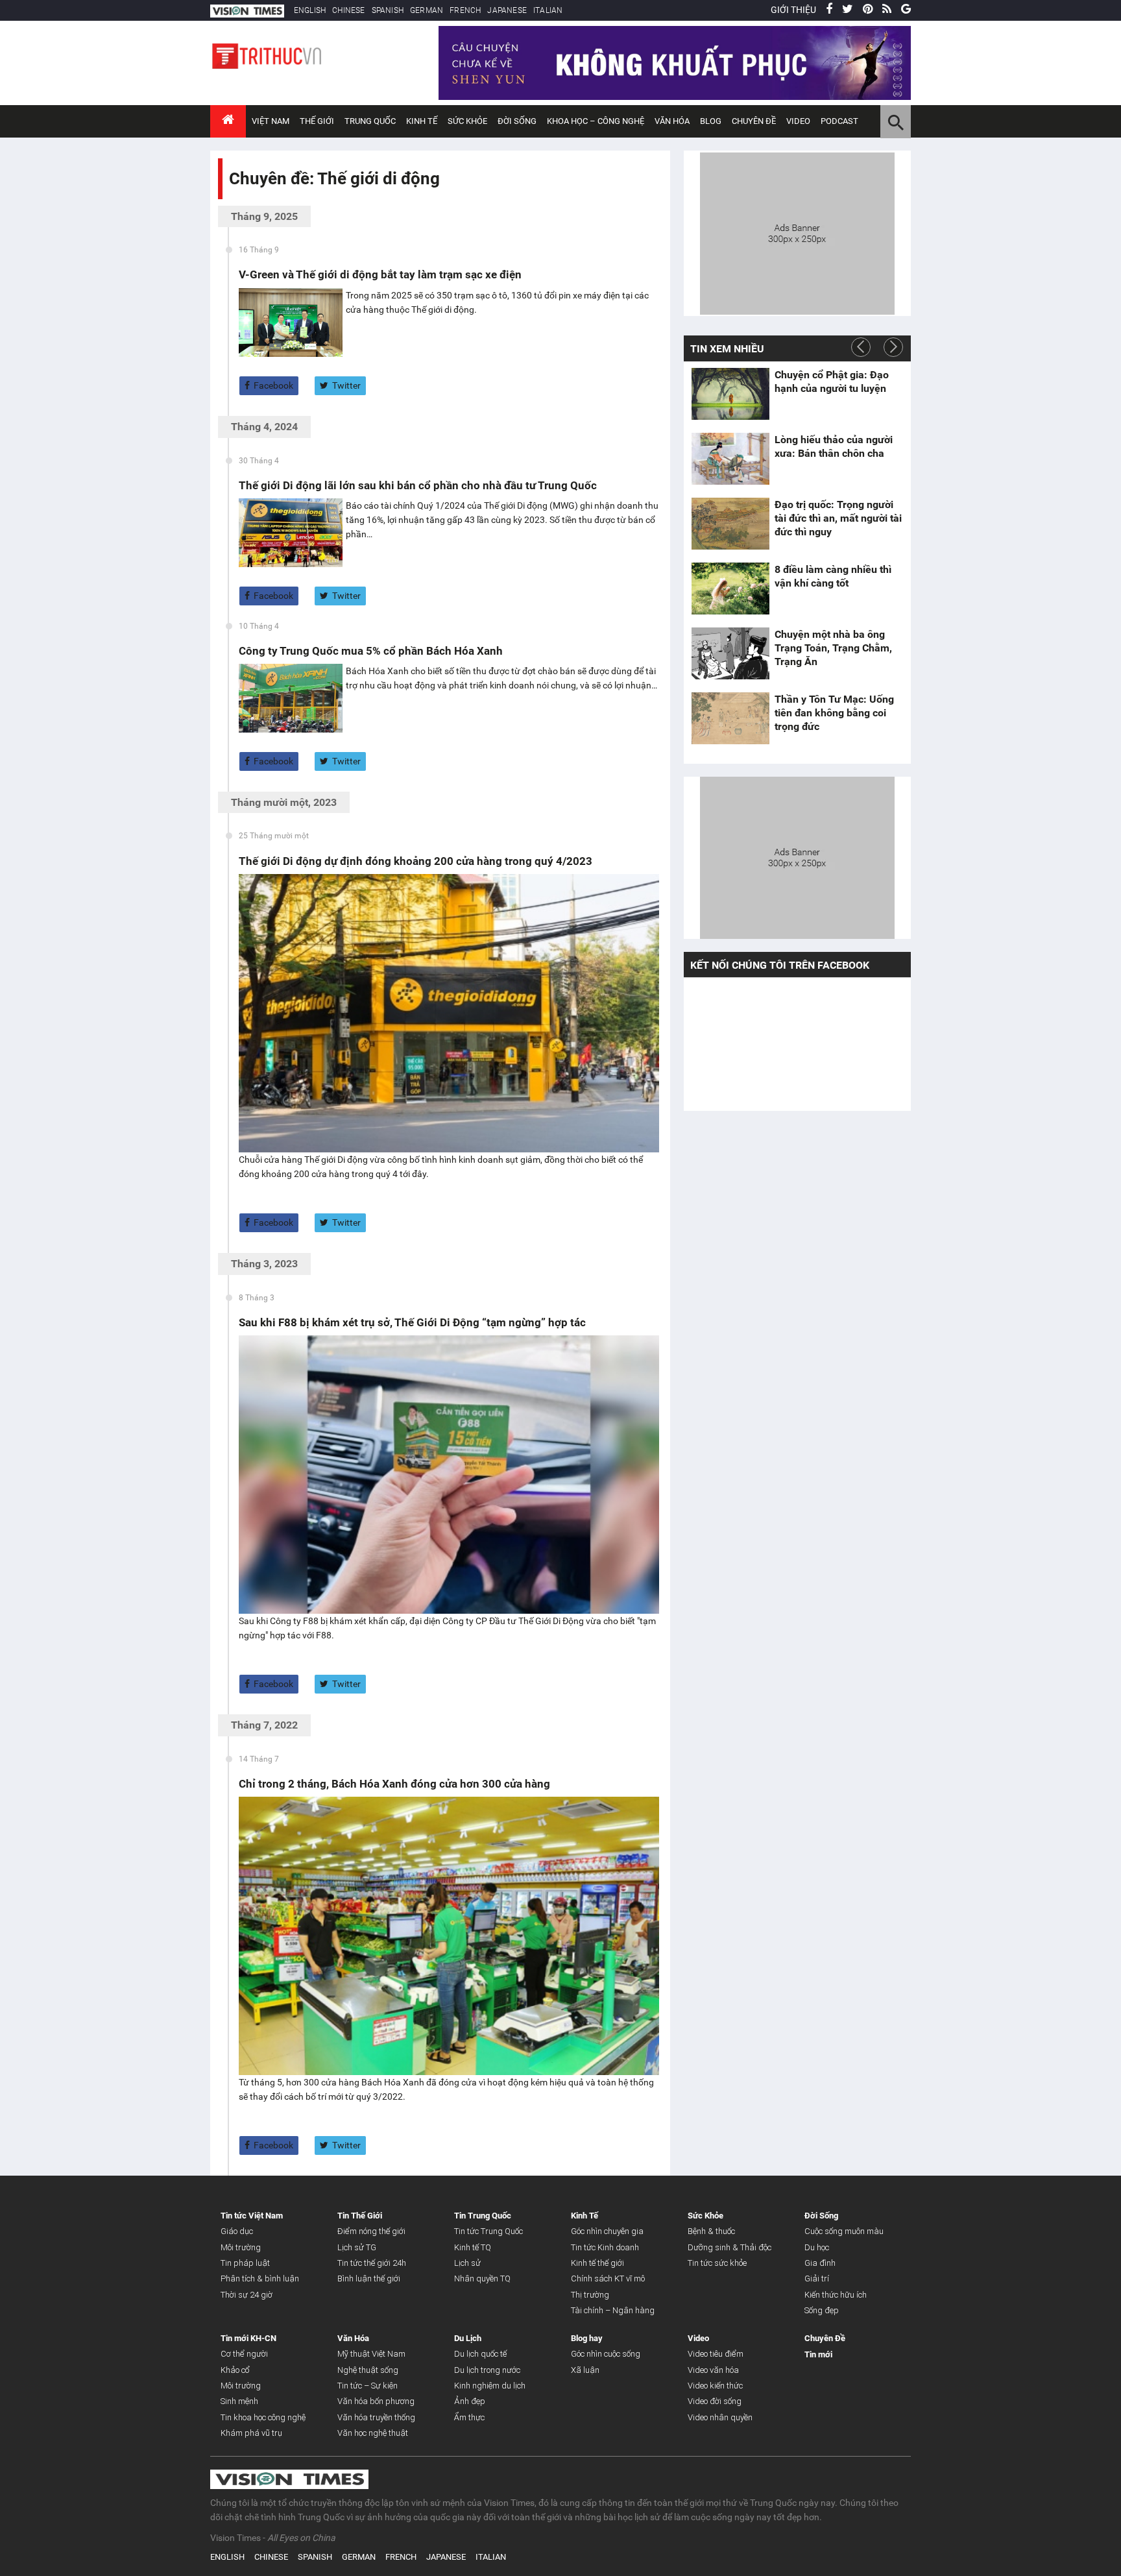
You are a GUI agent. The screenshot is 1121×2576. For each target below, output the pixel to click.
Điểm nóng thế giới (371, 2231)
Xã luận (585, 2370)
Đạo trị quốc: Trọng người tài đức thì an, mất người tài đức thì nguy (838, 518)
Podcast (839, 121)
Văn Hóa (672, 121)
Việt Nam (271, 121)
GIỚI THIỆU (793, 10)
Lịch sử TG (357, 2247)
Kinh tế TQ (473, 2247)
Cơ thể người (244, 2354)
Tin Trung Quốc (483, 2216)
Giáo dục (237, 2231)
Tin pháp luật (245, 2263)
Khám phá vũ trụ (251, 2433)
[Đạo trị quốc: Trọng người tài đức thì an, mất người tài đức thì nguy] (730, 524)
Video (798, 121)
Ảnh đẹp (470, 2401)
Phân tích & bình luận (260, 2278)
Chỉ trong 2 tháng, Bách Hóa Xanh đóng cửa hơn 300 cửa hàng (394, 1784)
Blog (711, 121)
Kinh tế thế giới (597, 2263)
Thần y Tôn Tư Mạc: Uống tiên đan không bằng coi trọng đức (834, 713)
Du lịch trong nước (487, 2370)
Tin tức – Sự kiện (368, 2386)
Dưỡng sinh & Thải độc (729, 2247)
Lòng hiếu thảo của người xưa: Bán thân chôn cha (834, 446)
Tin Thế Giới (360, 2216)
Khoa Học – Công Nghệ (596, 121)
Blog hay (587, 2338)
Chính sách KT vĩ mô (608, 2278)
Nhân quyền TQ (482, 2278)
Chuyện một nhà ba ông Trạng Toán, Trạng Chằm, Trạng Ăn (833, 648)
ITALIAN (548, 10)
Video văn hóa (713, 2370)
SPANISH (388, 10)
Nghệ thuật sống (368, 2370)
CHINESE (348, 10)
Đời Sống (517, 121)
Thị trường (590, 2295)
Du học (817, 2247)
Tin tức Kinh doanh (605, 2247)
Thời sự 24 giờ (247, 2295)
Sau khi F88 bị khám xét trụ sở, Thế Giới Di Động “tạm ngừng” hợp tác (412, 1322)
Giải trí (817, 2278)
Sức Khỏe (467, 121)
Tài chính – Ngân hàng (613, 2310)
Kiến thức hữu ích (836, 2295)
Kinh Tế (422, 121)
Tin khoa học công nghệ (263, 2417)
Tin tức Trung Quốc (488, 2231)
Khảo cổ (235, 2370)
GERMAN (427, 10)
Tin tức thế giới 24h (372, 2263)
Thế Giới (317, 121)
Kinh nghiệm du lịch (490, 2386)
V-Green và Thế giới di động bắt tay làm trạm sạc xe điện (380, 274)
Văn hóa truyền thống (376, 2417)
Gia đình (820, 2263)
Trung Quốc (370, 121)
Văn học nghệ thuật (373, 2433)
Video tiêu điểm (716, 2354)
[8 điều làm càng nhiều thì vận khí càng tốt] (730, 589)
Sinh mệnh (239, 2401)
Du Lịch (468, 2338)
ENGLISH (310, 10)
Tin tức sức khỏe (717, 2263)
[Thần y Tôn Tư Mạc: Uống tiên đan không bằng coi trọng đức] (730, 718)
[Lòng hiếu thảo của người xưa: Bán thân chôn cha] (730, 459)
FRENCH (465, 10)
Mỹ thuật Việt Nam (371, 2354)
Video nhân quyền (720, 2417)
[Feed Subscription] (232, 201)
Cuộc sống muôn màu (844, 2231)
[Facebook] (829, 10)
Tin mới (818, 2354)
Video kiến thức (715, 2386)
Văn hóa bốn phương (376, 2401)
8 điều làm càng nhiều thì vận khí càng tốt (833, 576)
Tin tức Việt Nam (252, 2216)
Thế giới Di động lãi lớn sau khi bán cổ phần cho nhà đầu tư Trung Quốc (418, 485)
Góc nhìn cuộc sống (606, 2354)
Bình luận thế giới (369, 2278)
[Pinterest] (868, 10)
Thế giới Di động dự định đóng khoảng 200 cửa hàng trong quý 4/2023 (416, 861)
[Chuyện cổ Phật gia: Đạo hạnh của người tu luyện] (730, 394)
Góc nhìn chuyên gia (607, 2231)
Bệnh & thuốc (711, 2231)
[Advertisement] (797, 232)
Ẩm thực (469, 2417)
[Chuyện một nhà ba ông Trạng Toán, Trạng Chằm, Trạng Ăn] (730, 653)
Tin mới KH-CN (248, 2338)
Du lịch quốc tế (480, 2354)
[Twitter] (848, 10)
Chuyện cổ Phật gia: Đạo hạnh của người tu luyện (832, 382)
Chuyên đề (754, 121)
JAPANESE (507, 10)
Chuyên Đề (825, 2338)
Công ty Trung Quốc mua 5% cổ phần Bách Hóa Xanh (371, 651)
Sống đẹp (822, 2310)
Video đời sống (715, 2401)
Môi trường (241, 2247)
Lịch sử (467, 2263)
